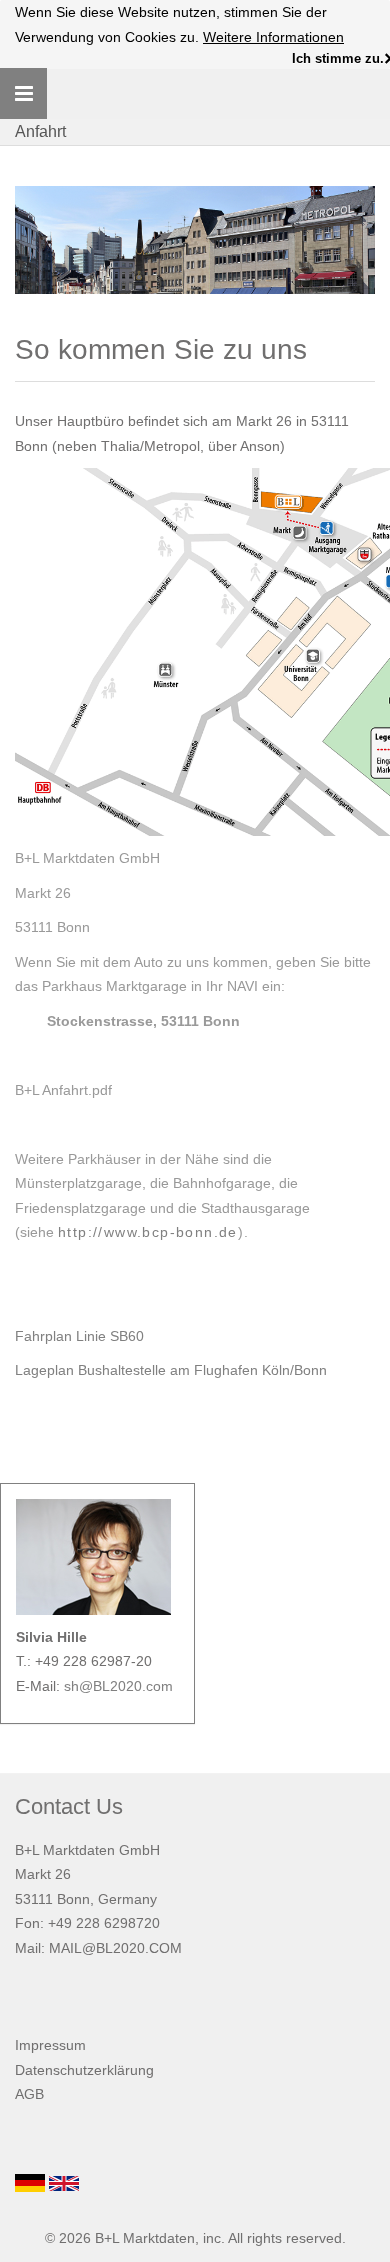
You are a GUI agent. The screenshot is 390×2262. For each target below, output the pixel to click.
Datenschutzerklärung (84, 2070)
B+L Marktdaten (145, 2238)
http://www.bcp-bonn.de (148, 1232)
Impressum (50, 2045)
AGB (29, 2094)
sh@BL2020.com (118, 1686)
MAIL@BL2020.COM (115, 1948)
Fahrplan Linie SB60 (81, 1336)
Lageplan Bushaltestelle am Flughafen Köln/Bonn (171, 1370)
